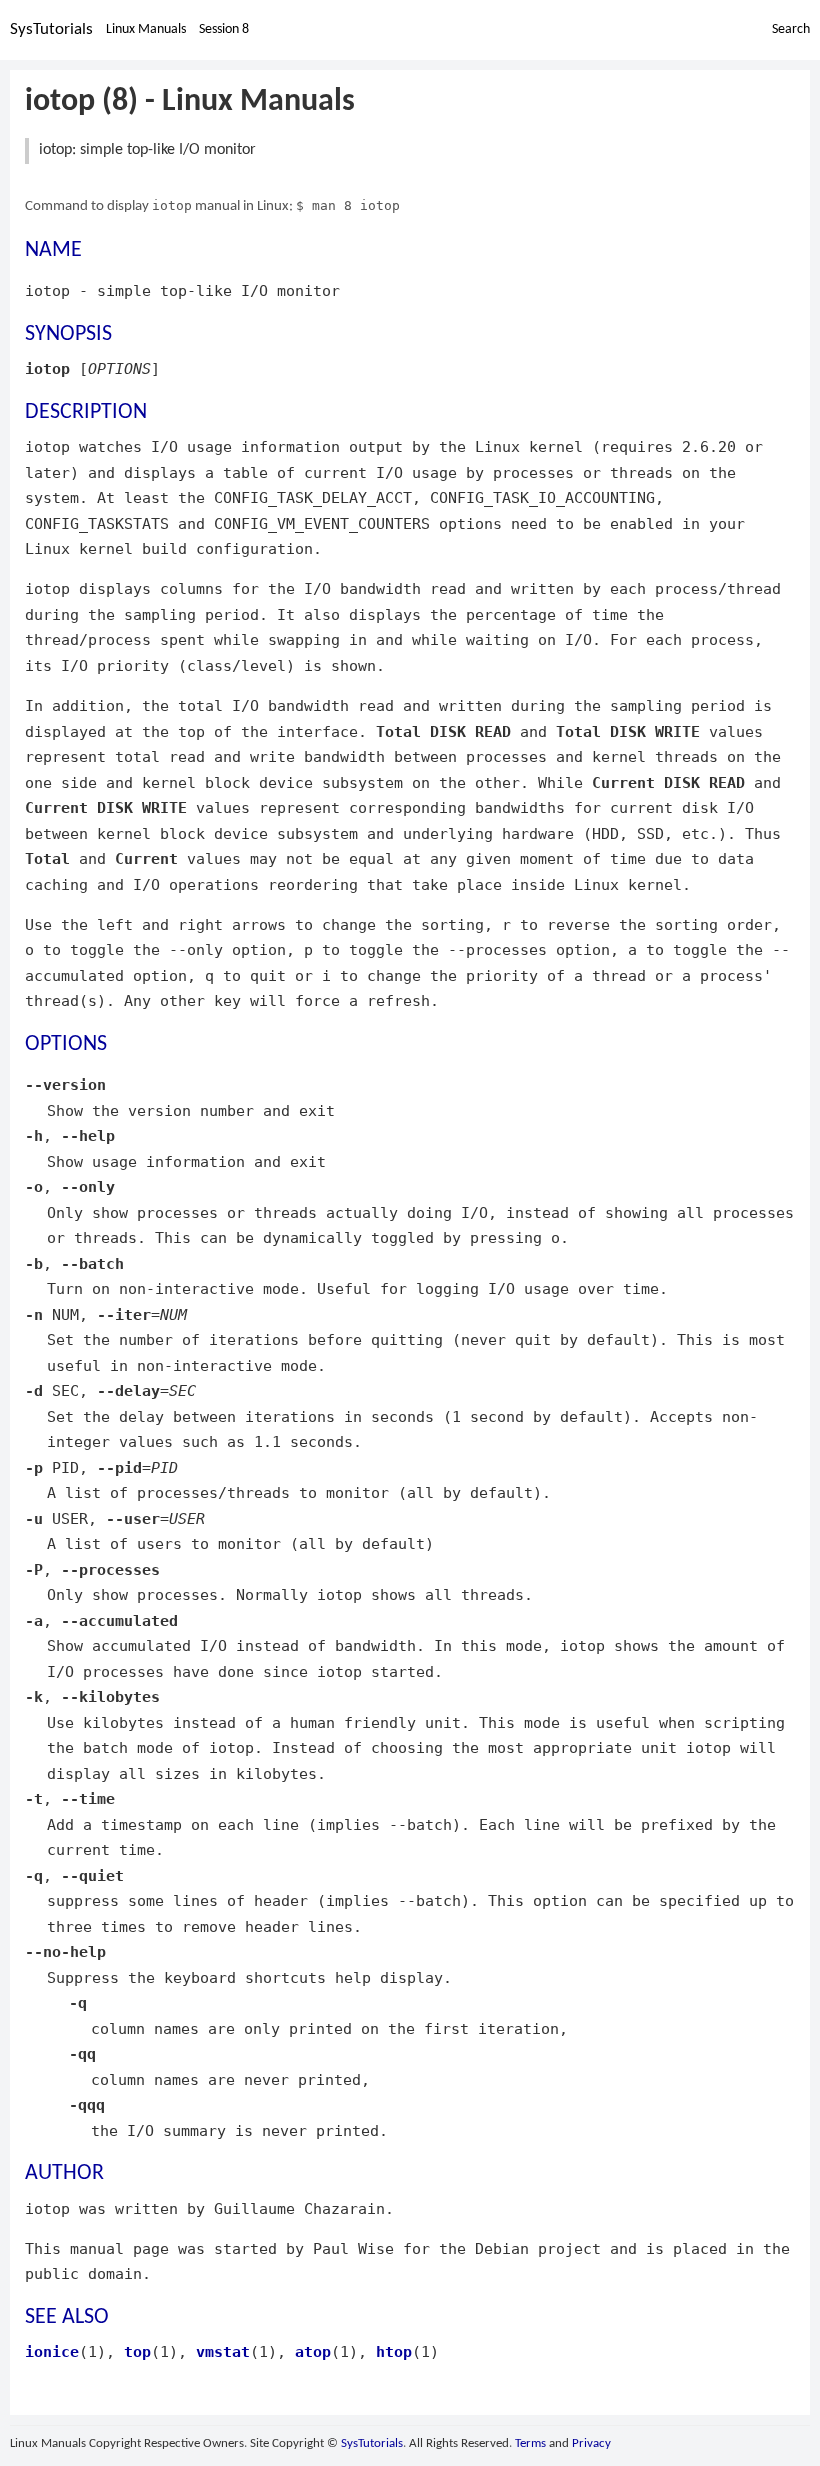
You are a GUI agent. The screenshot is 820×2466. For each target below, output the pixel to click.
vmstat (223, 2351)
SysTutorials (51, 29)
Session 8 (224, 29)
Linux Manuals (146, 29)
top (137, 2351)
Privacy (591, 2443)
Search (791, 29)
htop (394, 2351)
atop (313, 2351)
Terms (530, 2443)
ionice (52, 2351)
